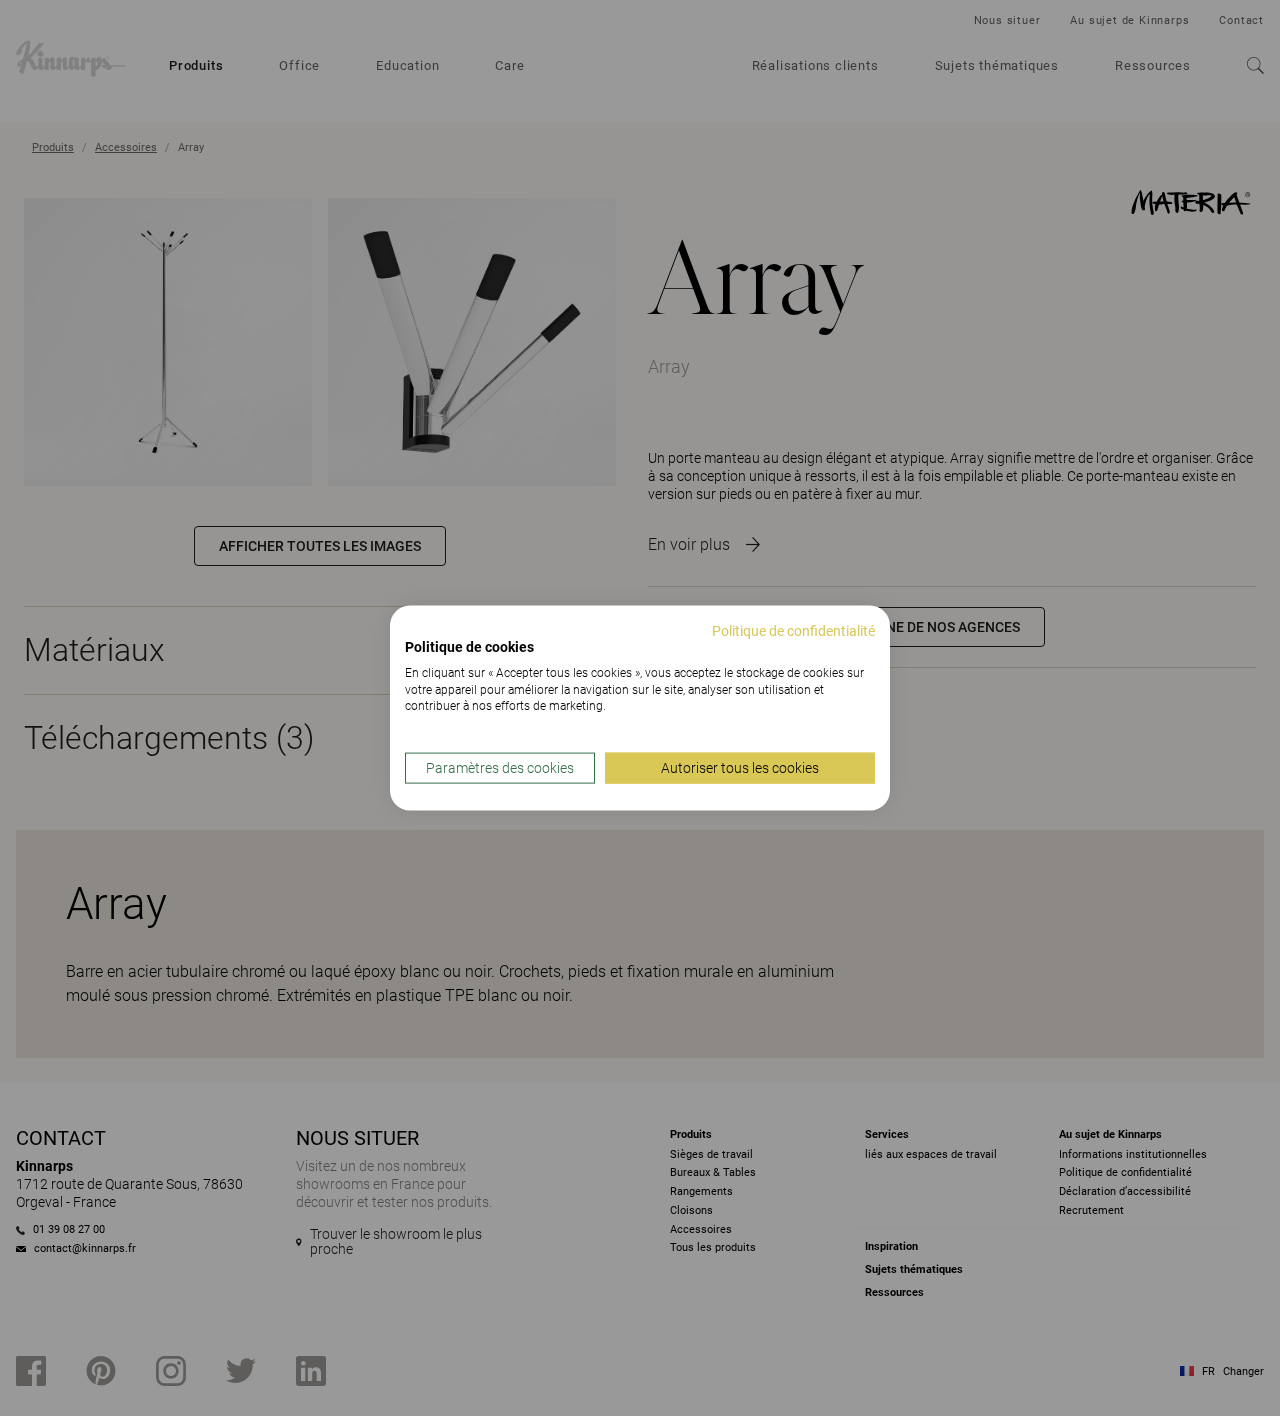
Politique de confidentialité (793, 631)
